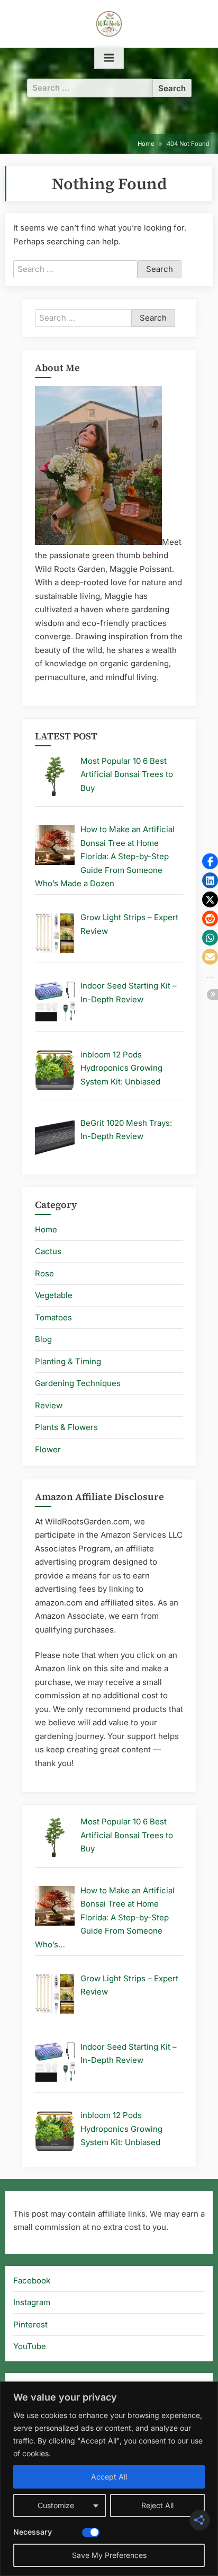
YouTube (30, 2346)
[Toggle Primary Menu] (109, 58)
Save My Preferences (109, 2555)
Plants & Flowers (66, 1427)
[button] (210, 861)
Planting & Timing (68, 1361)
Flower (48, 1449)
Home (46, 1229)
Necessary (33, 2532)
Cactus (48, 1251)
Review (49, 1405)
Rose (44, 1273)
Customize (56, 2505)
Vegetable (54, 1295)
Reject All (157, 2505)
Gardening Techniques (78, 1383)
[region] (109, 2479)
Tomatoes (53, 1317)
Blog (43, 1339)
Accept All (109, 2477)
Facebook (32, 2281)
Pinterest (30, 2324)
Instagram (32, 2302)
